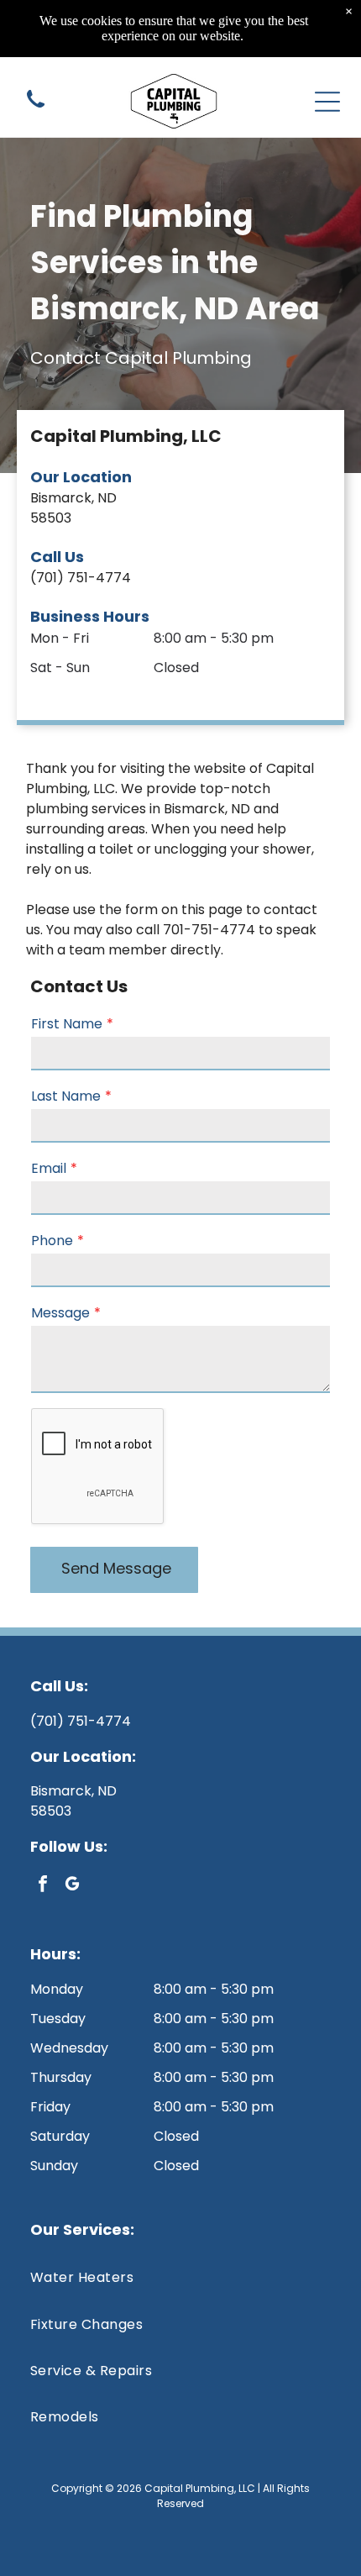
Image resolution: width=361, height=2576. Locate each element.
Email (49, 1168)
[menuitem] (180, 2277)
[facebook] (43, 1886)
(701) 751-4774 (81, 578)
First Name (67, 1024)
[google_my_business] (72, 1886)
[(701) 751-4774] (36, 109)
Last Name (66, 1096)
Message (60, 1313)
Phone (52, 1241)
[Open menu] (327, 102)
